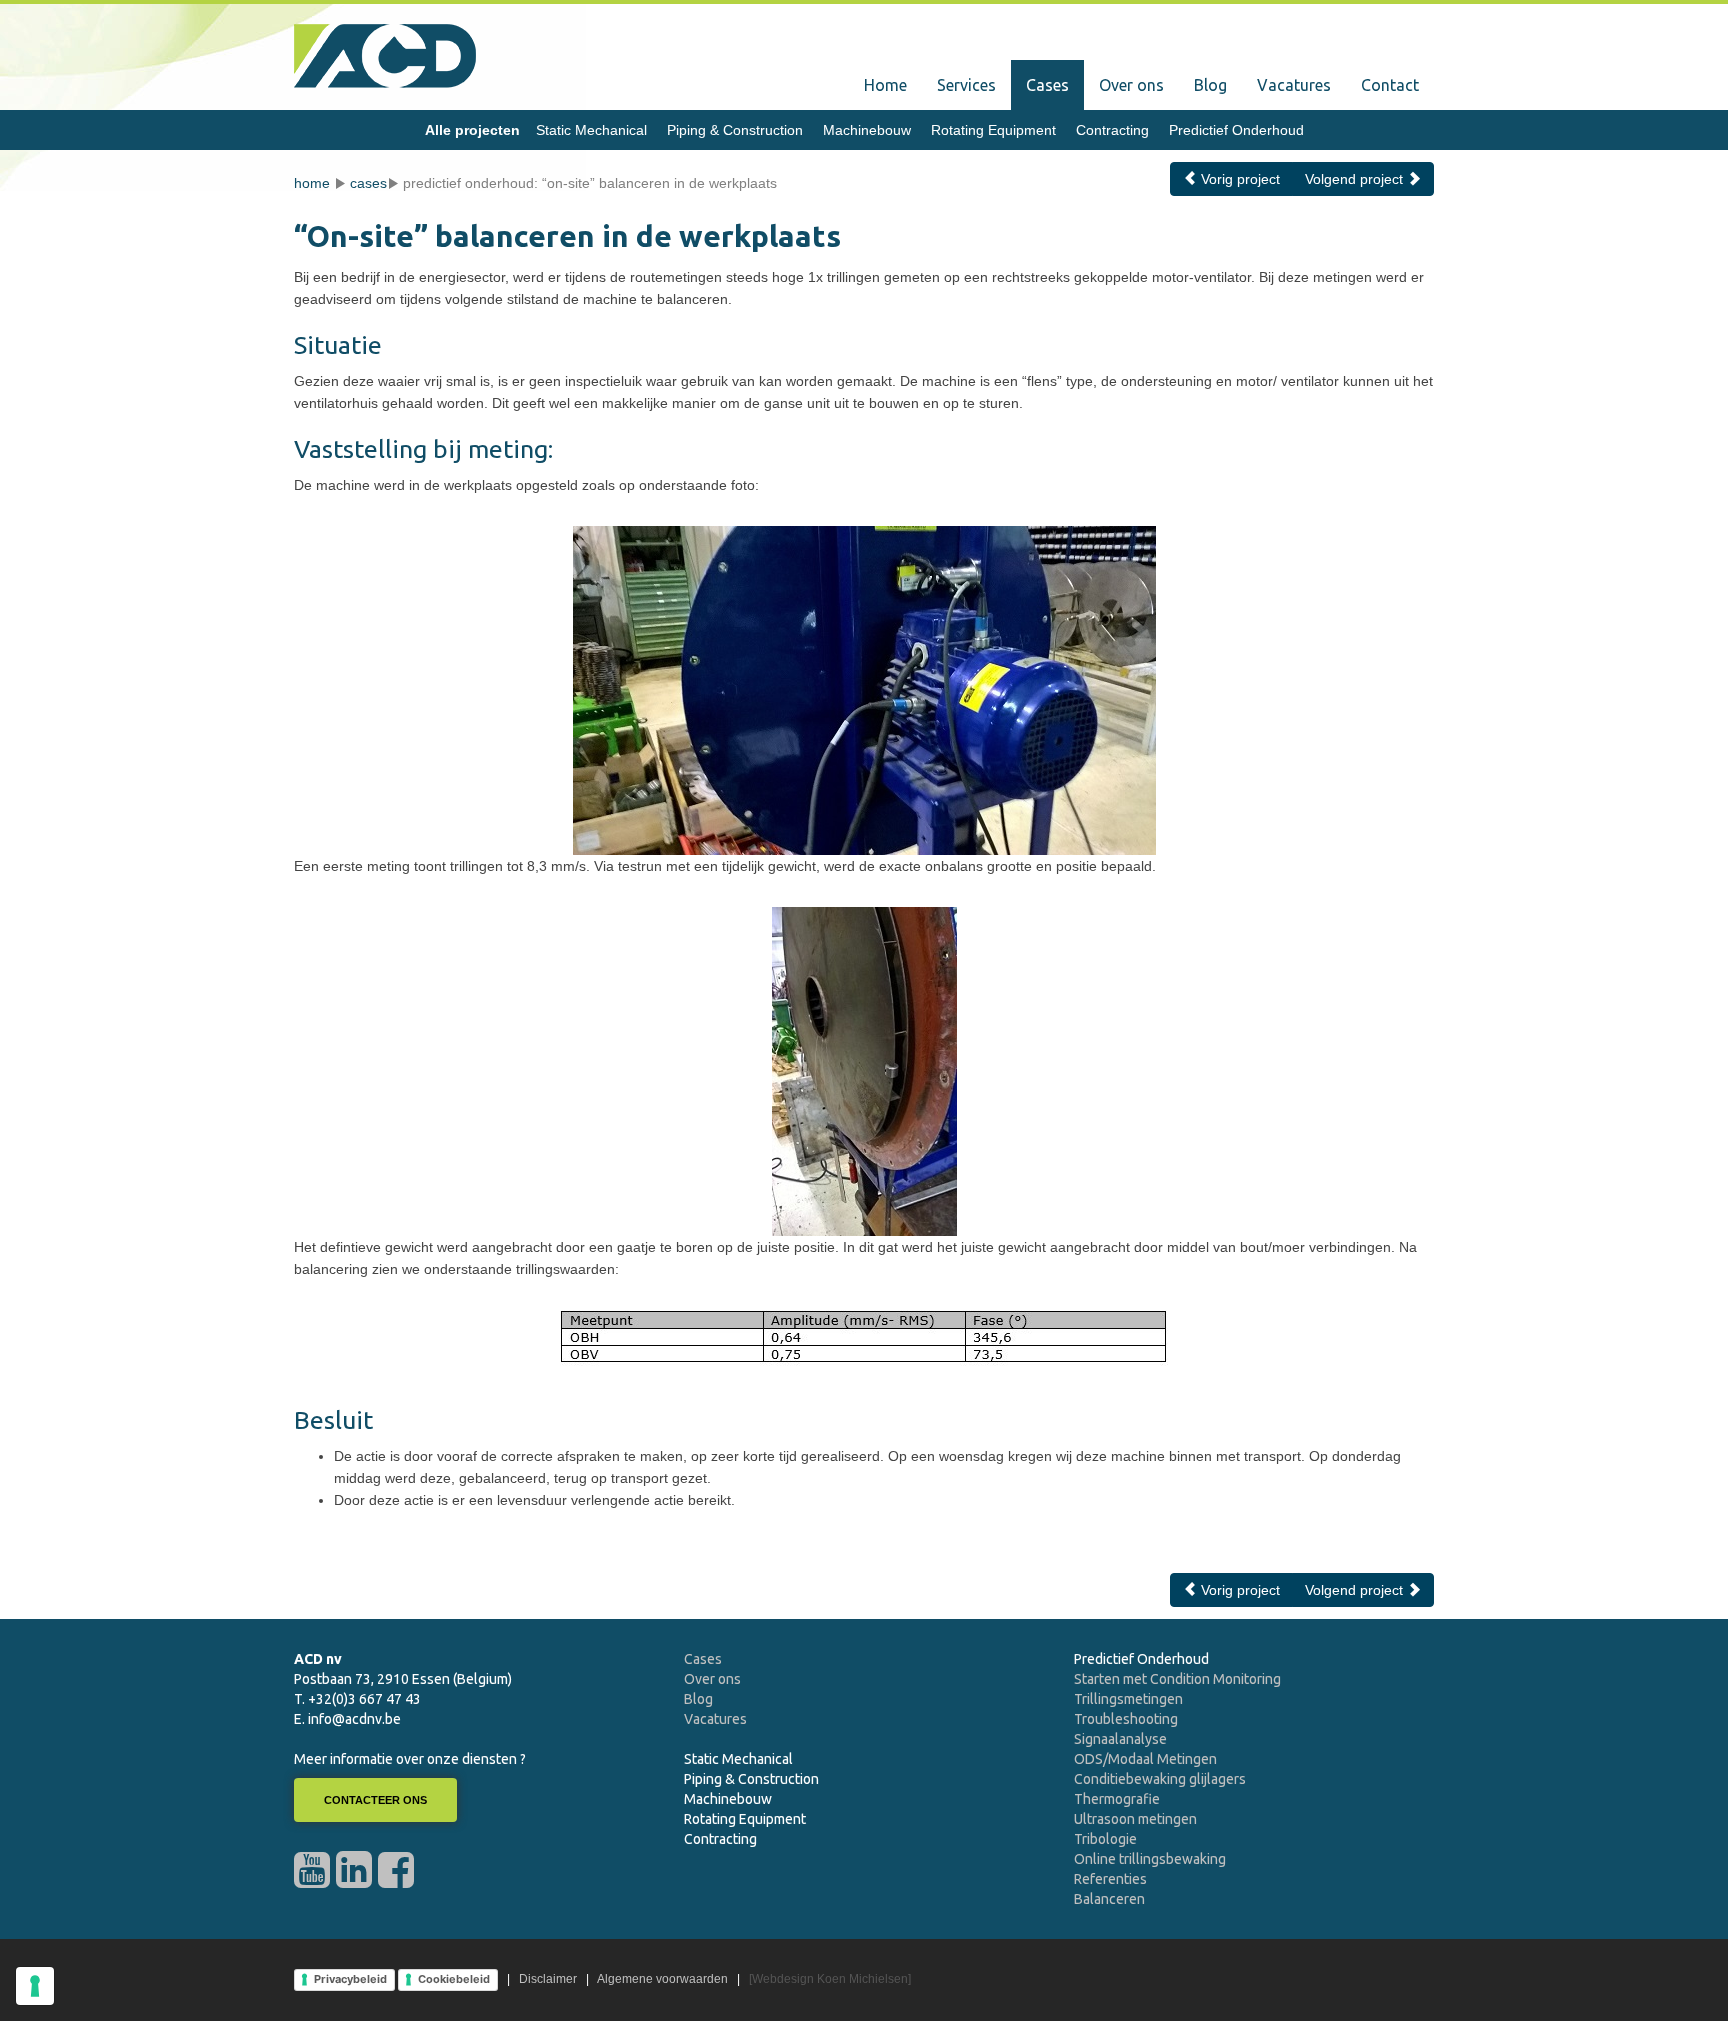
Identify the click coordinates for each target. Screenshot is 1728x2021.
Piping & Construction (735, 130)
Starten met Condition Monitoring (1177, 1679)
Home (885, 85)
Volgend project (1356, 179)
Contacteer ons (375, 1800)
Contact (1390, 85)
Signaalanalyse (1120, 1739)
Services (966, 85)
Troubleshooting (1126, 1719)
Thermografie (1117, 1799)
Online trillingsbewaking (1150, 1859)
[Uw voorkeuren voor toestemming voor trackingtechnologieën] (35, 1986)
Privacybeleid (350, 1979)
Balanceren (1109, 1899)
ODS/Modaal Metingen (1145, 1759)
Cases (1047, 85)
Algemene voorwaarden (662, 1979)
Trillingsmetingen (1128, 1699)
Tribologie (1105, 1839)
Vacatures (1294, 85)
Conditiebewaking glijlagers (1160, 1779)
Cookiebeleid (454, 1979)
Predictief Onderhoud (1236, 130)
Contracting (1112, 130)
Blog (1210, 85)
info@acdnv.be (354, 1719)
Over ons (1131, 85)
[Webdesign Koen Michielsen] (830, 1979)
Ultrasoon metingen (1135, 1819)
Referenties (1110, 1879)
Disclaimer (548, 1979)
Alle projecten (472, 130)
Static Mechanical (591, 130)
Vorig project (1238, 179)
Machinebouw (867, 130)
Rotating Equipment (993, 130)
